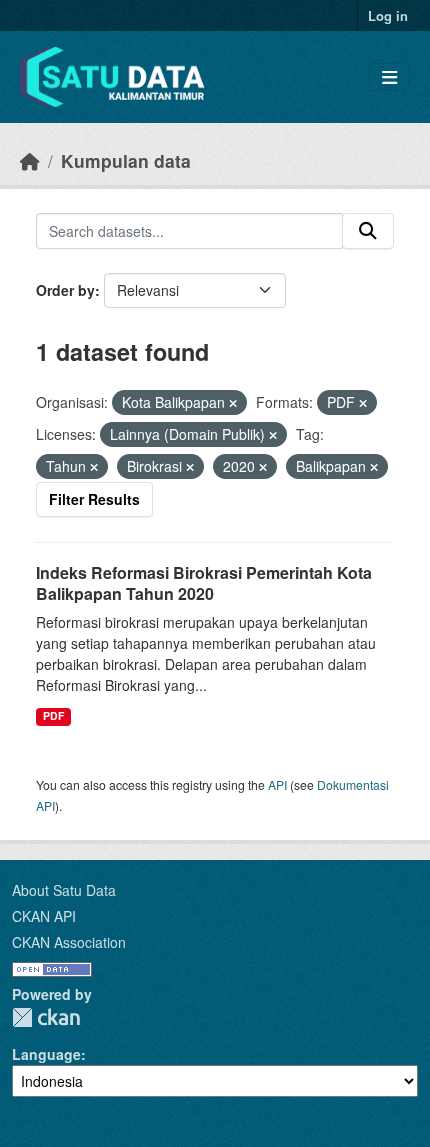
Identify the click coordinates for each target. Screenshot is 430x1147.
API (277, 784)
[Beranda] (30, 160)
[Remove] (233, 403)
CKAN (46, 1017)
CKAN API (44, 916)
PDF (53, 715)
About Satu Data (64, 890)
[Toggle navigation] (389, 77)
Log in (388, 15)
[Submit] (368, 231)
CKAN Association (69, 942)
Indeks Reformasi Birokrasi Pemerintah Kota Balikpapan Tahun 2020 (204, 583)
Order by (65, 290)
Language (46, 1054)
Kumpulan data (126, 160)
